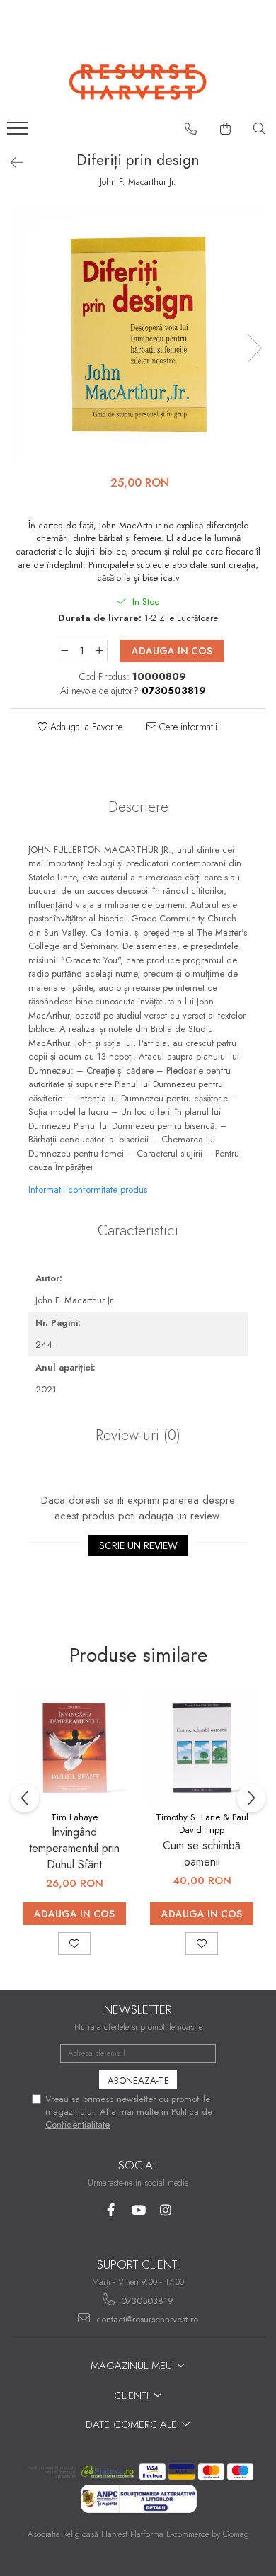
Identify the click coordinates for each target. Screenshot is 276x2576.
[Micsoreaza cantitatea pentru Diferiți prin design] (64, 651)
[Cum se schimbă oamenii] (202, 1747)
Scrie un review (138, 1545)
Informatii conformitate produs (88, 1190)
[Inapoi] (11, 163)
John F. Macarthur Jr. (138, 182)
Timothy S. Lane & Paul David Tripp (202, 1824)
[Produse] (19, 132)
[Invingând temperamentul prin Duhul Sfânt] (74, 1747)
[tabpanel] (138, 334)
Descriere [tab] (138, 807)
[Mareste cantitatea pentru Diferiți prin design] (100, 651)
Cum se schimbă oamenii (202, 1854)
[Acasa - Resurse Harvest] (138, 82)
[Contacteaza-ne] (191, 129)
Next (254, 348)
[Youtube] (138, 2210)
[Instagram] (166, 2210)
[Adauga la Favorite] (74, 1944)
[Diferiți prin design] (138, 334)
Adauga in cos (172, 651)
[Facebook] (111, 2210)
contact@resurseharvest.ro (146, 2319)
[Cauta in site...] (260, 129)
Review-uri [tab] (138, 1435)
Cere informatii (187, 727)
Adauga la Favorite (85, 727)
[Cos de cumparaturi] (226, 129)
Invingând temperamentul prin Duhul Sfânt (74, 1848)
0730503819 (146, 2301)
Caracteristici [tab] (138, 1230)
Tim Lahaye (74, 1817)
